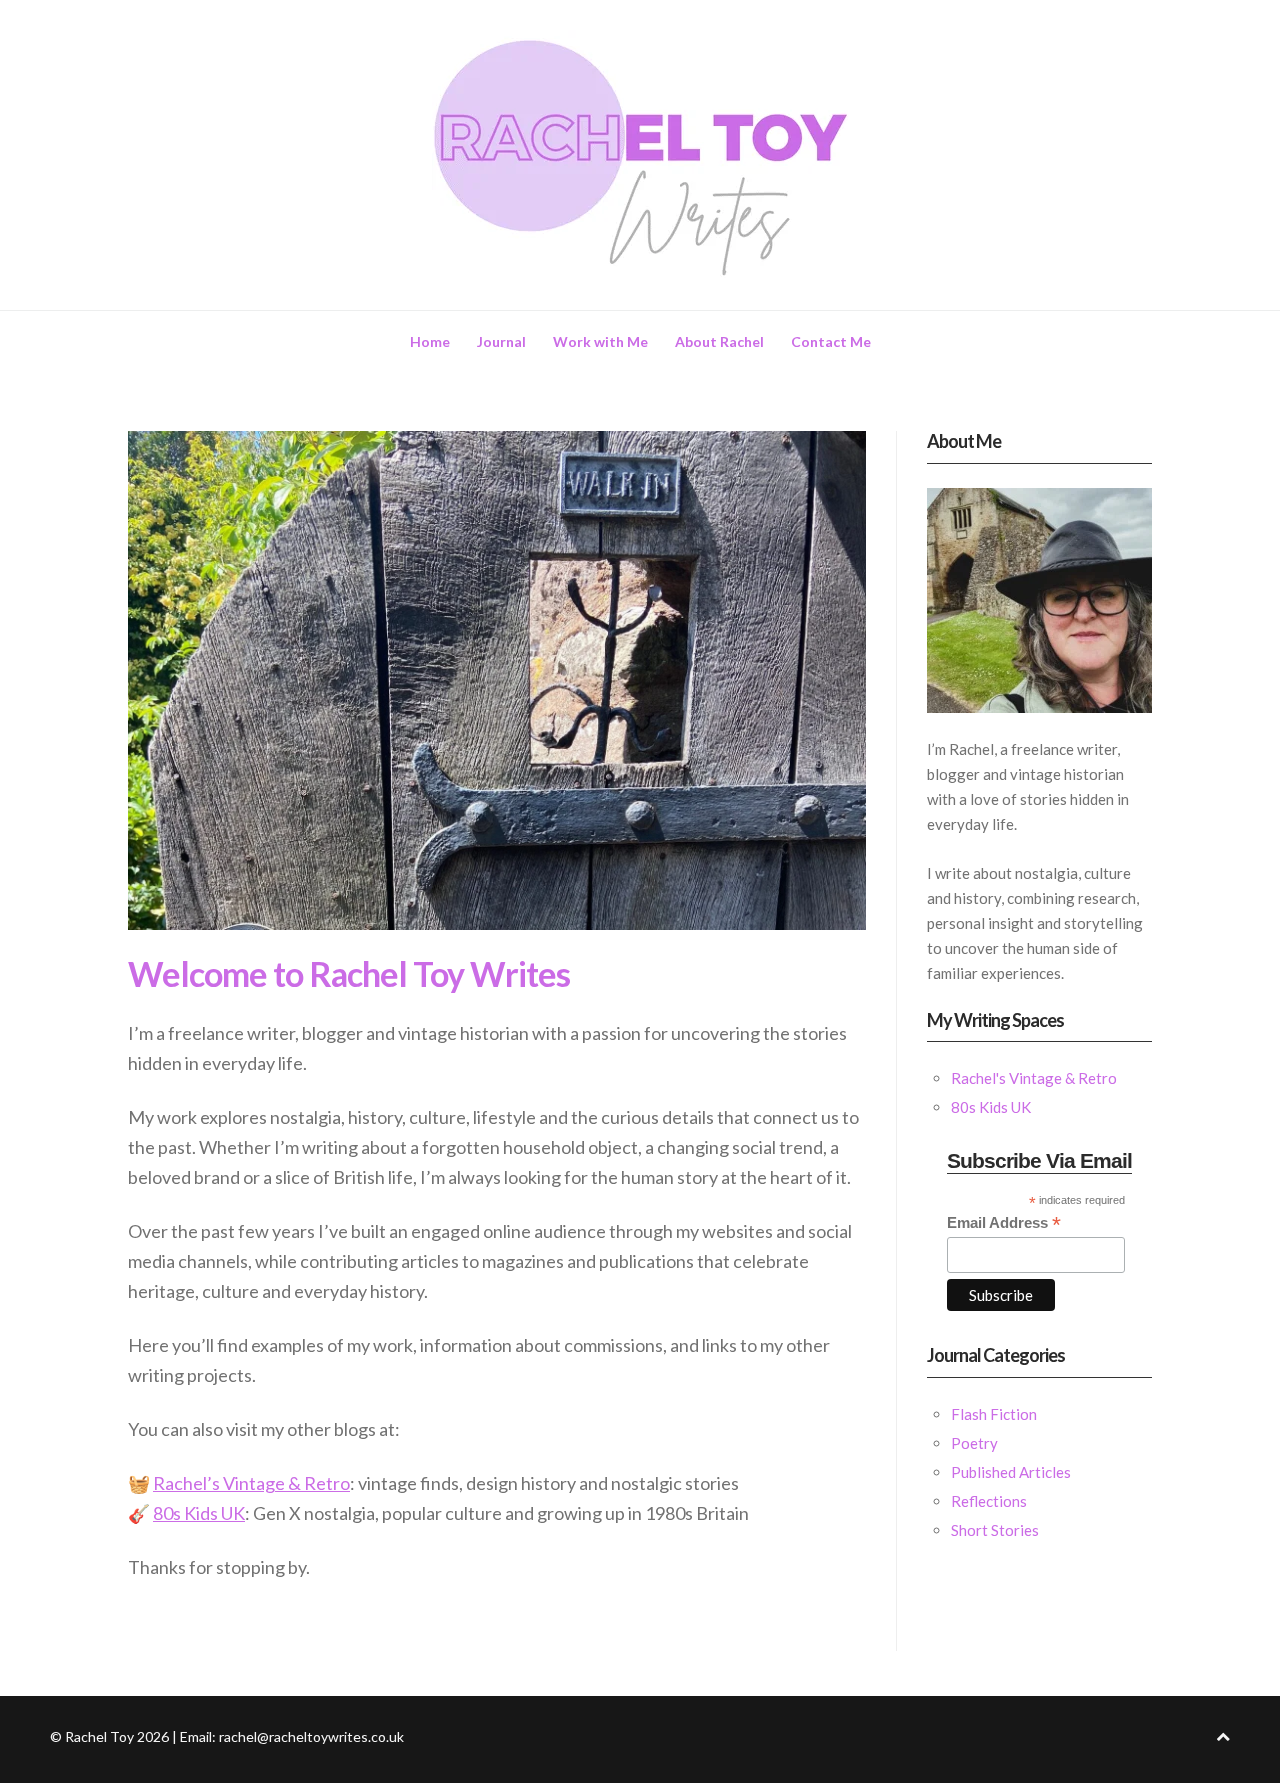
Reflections (989, 1501)
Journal (501, 341)
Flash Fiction (994, 1414)
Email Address (1004, 1223)
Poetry (974, 1443)
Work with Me (600, 341)
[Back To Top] (1223, 1736)
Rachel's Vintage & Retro (1034, 1078)
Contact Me (831, 341)
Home (430, 341)
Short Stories (995, 1530)
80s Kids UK (199, 1513)
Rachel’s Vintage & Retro (251, 1483)
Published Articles (1011, 1472)
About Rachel (719, 341)
